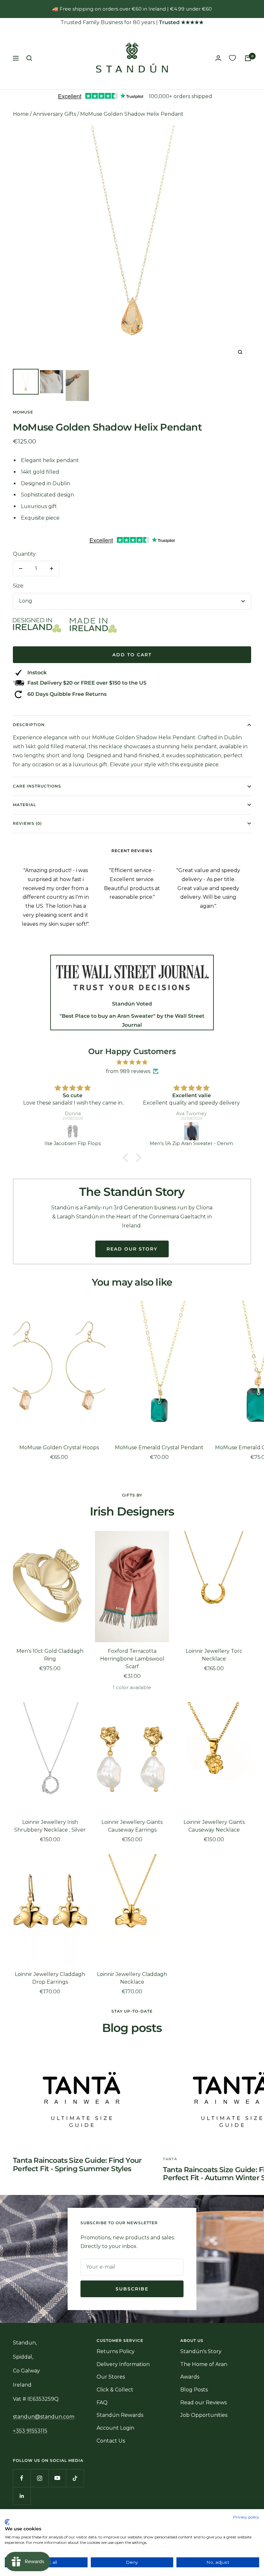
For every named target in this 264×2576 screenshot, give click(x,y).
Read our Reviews (203, 2403)
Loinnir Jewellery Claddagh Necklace (132, 1978)
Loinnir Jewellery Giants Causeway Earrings (132, 1826)
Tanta (170, 2159)
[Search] (29, 58)
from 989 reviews (128, 1071)
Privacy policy (246, 2517)
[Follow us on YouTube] (57, 2478)
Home (21, 114)
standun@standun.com (44, 2417)
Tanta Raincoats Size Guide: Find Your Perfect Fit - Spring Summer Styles (77, 2165)
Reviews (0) (27, 823)
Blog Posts (194, 2390)
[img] (132, 1062)
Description (29, 725)
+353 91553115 (30, 2431)
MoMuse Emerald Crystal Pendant (159, 1447)
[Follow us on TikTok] (75, 2478)
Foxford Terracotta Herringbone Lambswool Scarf (132, 1659)
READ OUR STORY (132, 1249)
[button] (127, 1157)
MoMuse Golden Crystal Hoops (59, 1447)
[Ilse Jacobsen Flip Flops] (73, 1131)
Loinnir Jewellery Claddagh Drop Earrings (50, 1978)
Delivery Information (123, 2364)
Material (24, 805)
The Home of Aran (204, 2364)
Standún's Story (201, 2351)
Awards (190, 2377)
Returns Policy (116, 2351)
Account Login (115, 2428)
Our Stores (111, 2377)
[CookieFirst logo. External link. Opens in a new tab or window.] (7, 2522)
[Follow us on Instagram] (39, 2478)
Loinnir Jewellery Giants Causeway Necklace (214, 1826)
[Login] (218, 58)
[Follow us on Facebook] (22, 2478)
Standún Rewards (120, 2415)
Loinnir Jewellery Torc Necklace (214, 1655)
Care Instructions (37, 786)
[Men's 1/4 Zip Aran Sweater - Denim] (191, 1131)
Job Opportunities (204, 2415)
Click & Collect (115, 2390)
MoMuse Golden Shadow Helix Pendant (132, 114)
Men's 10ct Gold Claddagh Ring (50, 1655)
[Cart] (248, 58)
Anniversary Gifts (54, 114)
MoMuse (23, 412)
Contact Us (111, 2441)
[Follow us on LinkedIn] (22, 2496)
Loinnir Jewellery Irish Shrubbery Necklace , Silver (50, 1826)
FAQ (102, 2403)
